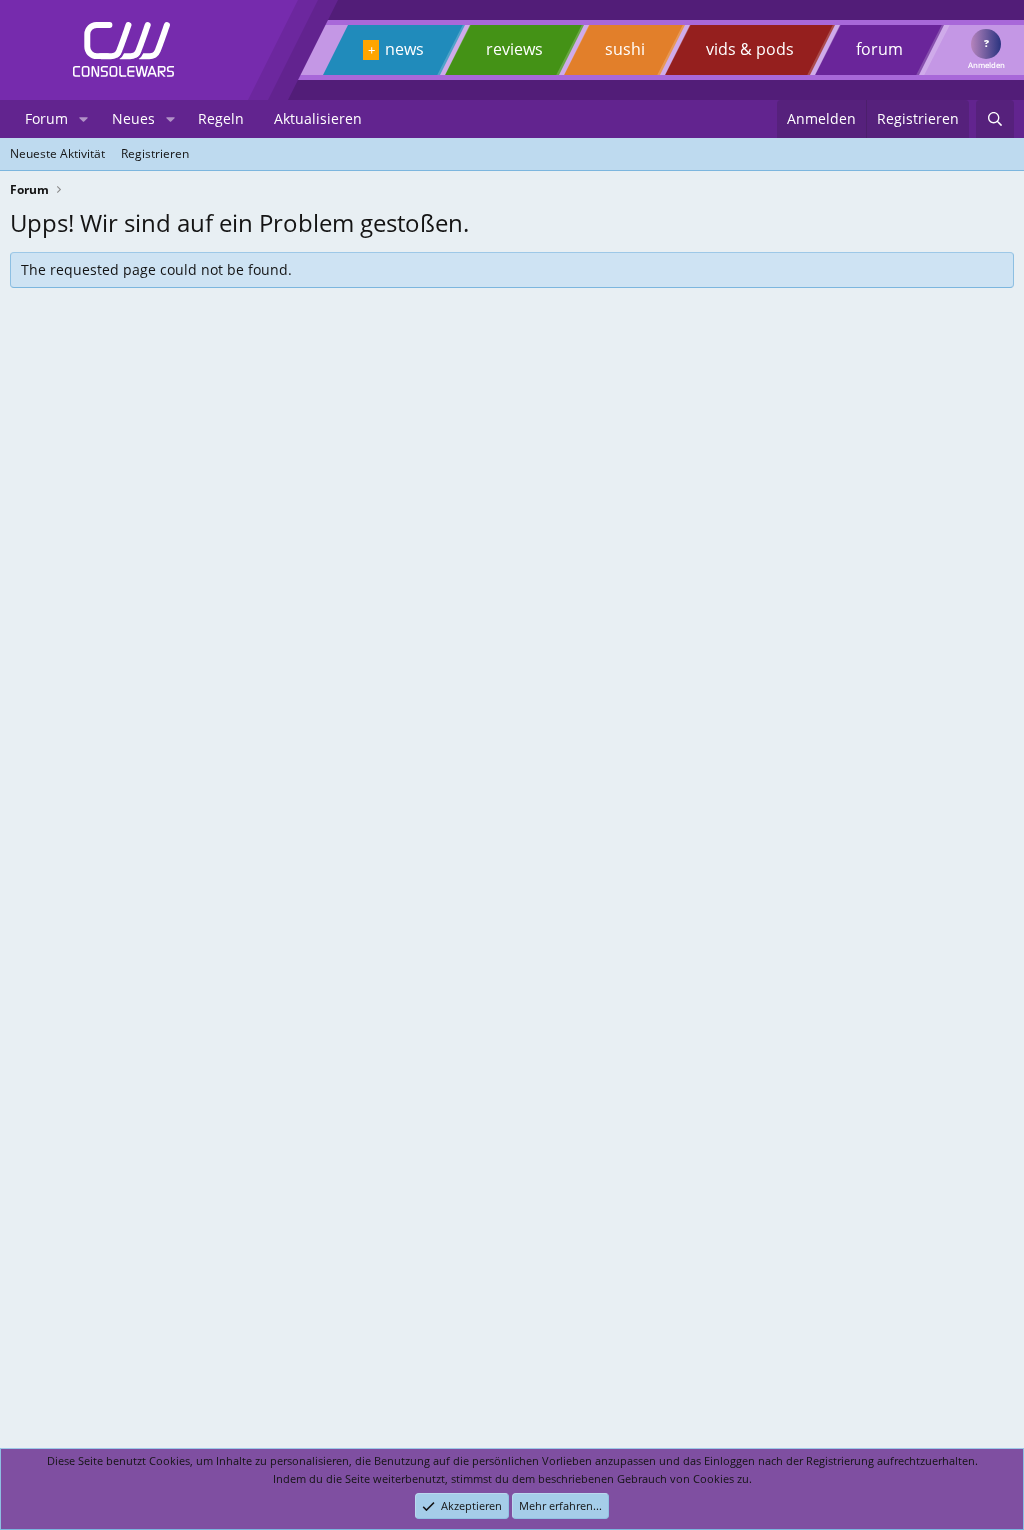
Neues (133, 118)
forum (879, 49)
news (404, 49)
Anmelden (986, 65)
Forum (46, 118)
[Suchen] (995, 119)
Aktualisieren (318, 118)
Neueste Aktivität (57, 153)
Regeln (221, 118)
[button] (83, 119)
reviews (514, 49)
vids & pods (750, 49)
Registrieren (155, 153)
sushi (625, 49)
